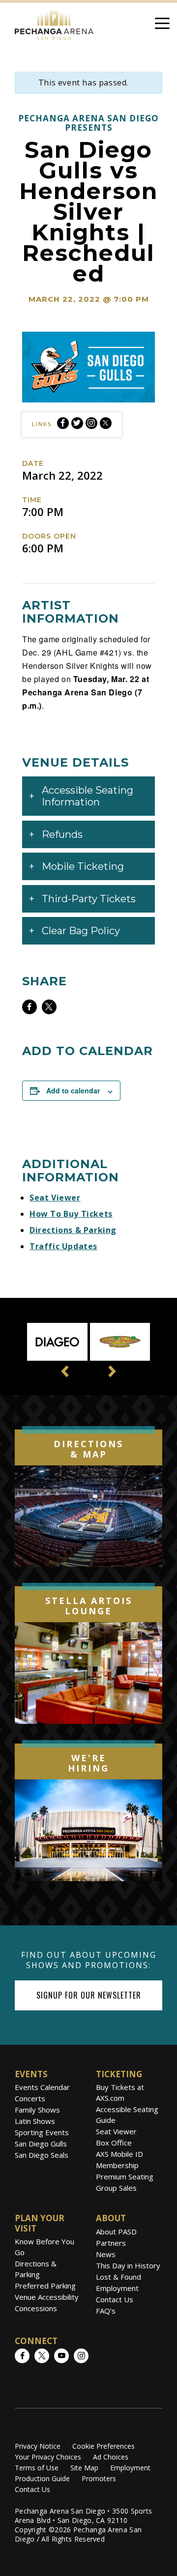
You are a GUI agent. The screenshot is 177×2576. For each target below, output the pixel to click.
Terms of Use (37, 2468)
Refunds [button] (62, 834)
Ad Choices (111, 2457)
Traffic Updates (63, 1246)
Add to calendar (73, 1090)
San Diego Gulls (41, 2144)
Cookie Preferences (103, 2446)
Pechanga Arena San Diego (54, 23)
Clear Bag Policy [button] (81, 931)
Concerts (30, 2098)
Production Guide (42, 2478)
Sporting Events (42, 2132)
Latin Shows (35, 2121)
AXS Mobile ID (119, 2154)
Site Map (84, 2468)
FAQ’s (106, 2311)
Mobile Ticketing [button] (83, 866)
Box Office (114, 2143)
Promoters (99, 2478)
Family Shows (37, 2110)
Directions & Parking (73, 1230)
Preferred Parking (45, 2286)
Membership (117, 2165)
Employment (117, 2288)
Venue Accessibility (47, 2297)
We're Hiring (88, 1763)
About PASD (116, 2232)
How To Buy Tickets (71, 1214)
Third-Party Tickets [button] (89, 899)
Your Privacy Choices (48, 2457)
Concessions (36, 2308)
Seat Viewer (55, 1198)
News (106, 2254)
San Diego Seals (42, 2155)
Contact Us (115, 2299)
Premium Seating (125, 2176)
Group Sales (116, 2188)
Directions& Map (88, 1449)
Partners (111, 2243)
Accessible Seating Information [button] (88, 796)
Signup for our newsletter (89, 1995)
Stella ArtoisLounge (89, 1606)
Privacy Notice (38, 2446)
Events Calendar (42, 2087)
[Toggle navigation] (162, 25)
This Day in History (128, 2265)
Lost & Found (118, 2277)
